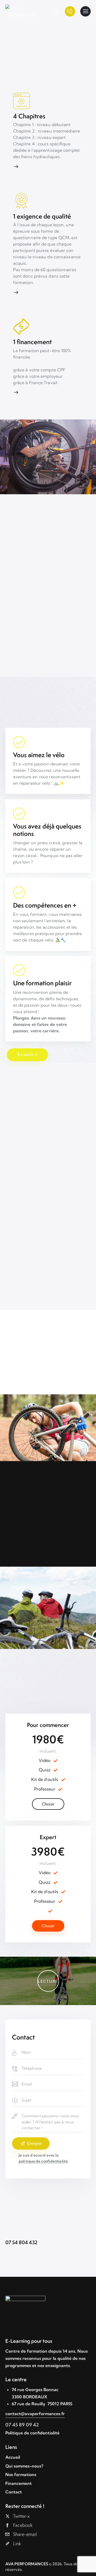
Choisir (48, 1804)
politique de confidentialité (43, 2161)
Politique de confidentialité (32, 2433)
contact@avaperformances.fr (35, 2414)
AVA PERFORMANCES (27, 2564)
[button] (48, 1981)
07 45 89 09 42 (22, 2425)
